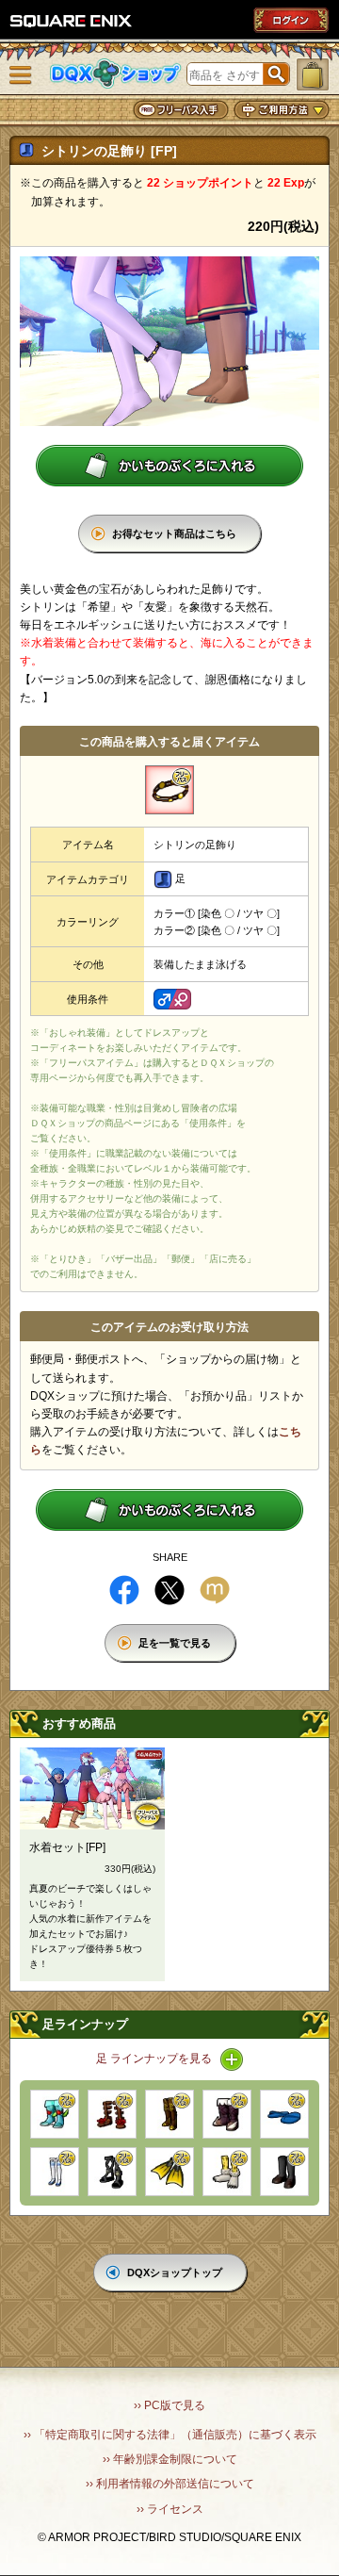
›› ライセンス (170, 2509)
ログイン (291, 20)
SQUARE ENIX (72, 21)
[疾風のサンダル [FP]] (112, 2172)
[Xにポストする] (169, 1590)
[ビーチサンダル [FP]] (284, 2114)
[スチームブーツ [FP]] (169, 2114)
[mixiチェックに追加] (215, 1590)
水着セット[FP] (67, 1847)
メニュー (21, 75)
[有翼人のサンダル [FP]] (112, 2114)
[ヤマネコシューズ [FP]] (227, 2172)
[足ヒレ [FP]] (169, 2172)
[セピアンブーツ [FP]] (227, 2114)
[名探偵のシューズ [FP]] (284, 2172)
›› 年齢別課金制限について (170, 2459)
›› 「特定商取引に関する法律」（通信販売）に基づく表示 (170, 2435)
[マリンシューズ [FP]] (55, 2172)
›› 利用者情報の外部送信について (170, 2484)
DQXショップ (116, 74)
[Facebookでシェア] (124, 1590)
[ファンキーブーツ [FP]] (55, 2114)
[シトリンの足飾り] (169, 790)
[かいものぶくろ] (313, 74)
